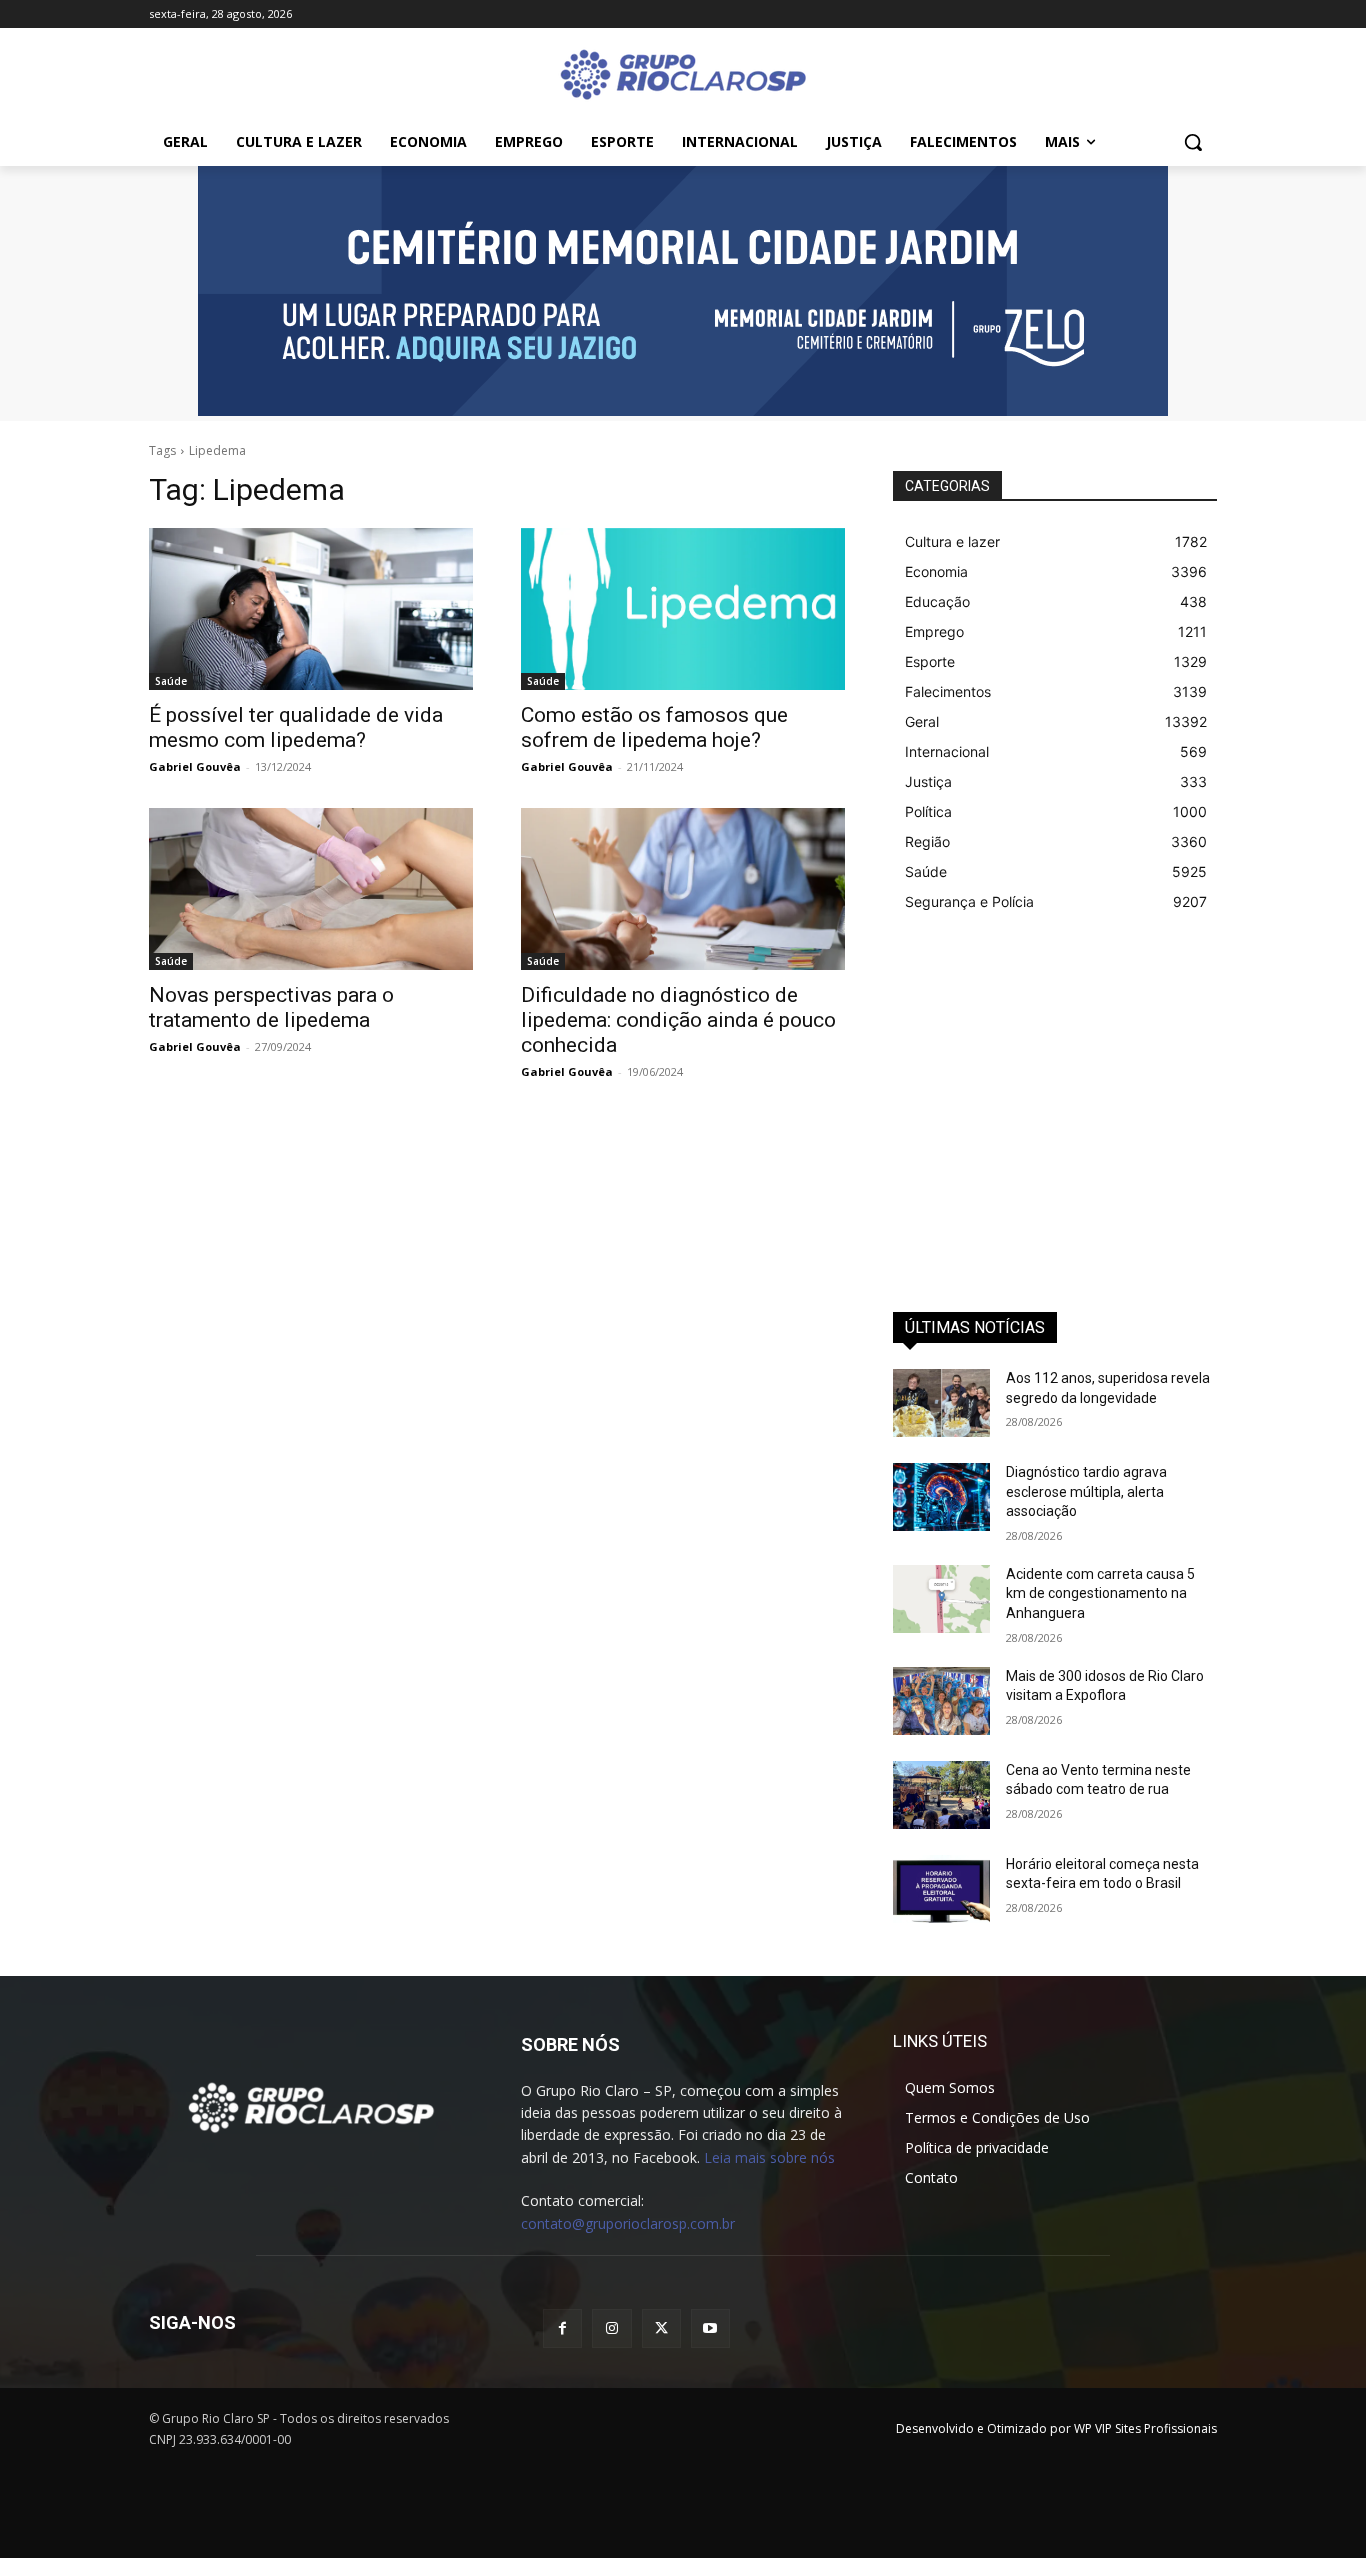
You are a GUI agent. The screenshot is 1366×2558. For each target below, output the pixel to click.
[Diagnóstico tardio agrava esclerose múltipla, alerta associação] (941, 1497)
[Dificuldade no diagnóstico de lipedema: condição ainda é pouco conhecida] (683, 889)
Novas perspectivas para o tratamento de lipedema (271, 1007)
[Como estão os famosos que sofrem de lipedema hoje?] (683, 609)
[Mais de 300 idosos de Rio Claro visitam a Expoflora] (941, 1701)
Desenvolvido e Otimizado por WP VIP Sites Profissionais (1056, 2428)
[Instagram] (611, 2328)
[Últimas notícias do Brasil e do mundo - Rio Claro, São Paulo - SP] (311, 2106)
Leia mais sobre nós (769, 2157)
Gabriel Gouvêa (195, 766)
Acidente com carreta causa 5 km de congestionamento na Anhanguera (1100, 1593)
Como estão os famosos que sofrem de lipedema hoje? (654, 727)
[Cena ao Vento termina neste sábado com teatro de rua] (941, 1795)
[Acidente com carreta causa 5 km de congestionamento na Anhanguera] (941, 1599)
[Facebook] (562, 2328)
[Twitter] (661, 2328)
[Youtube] (710, 2328)
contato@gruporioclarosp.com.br (628, 2223)
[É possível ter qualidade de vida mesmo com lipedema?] (311, 609)
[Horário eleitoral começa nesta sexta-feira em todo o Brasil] (941, 1889)
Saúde (171, 681)
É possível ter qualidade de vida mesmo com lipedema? (296, 727)
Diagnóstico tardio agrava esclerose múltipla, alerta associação (1086, 1491)
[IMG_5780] (683, 291)
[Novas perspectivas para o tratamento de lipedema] (311, 889)
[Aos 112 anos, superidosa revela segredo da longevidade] (941, 1403)
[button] (1193, 142)
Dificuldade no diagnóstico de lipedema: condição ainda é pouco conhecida (678, 1020)
